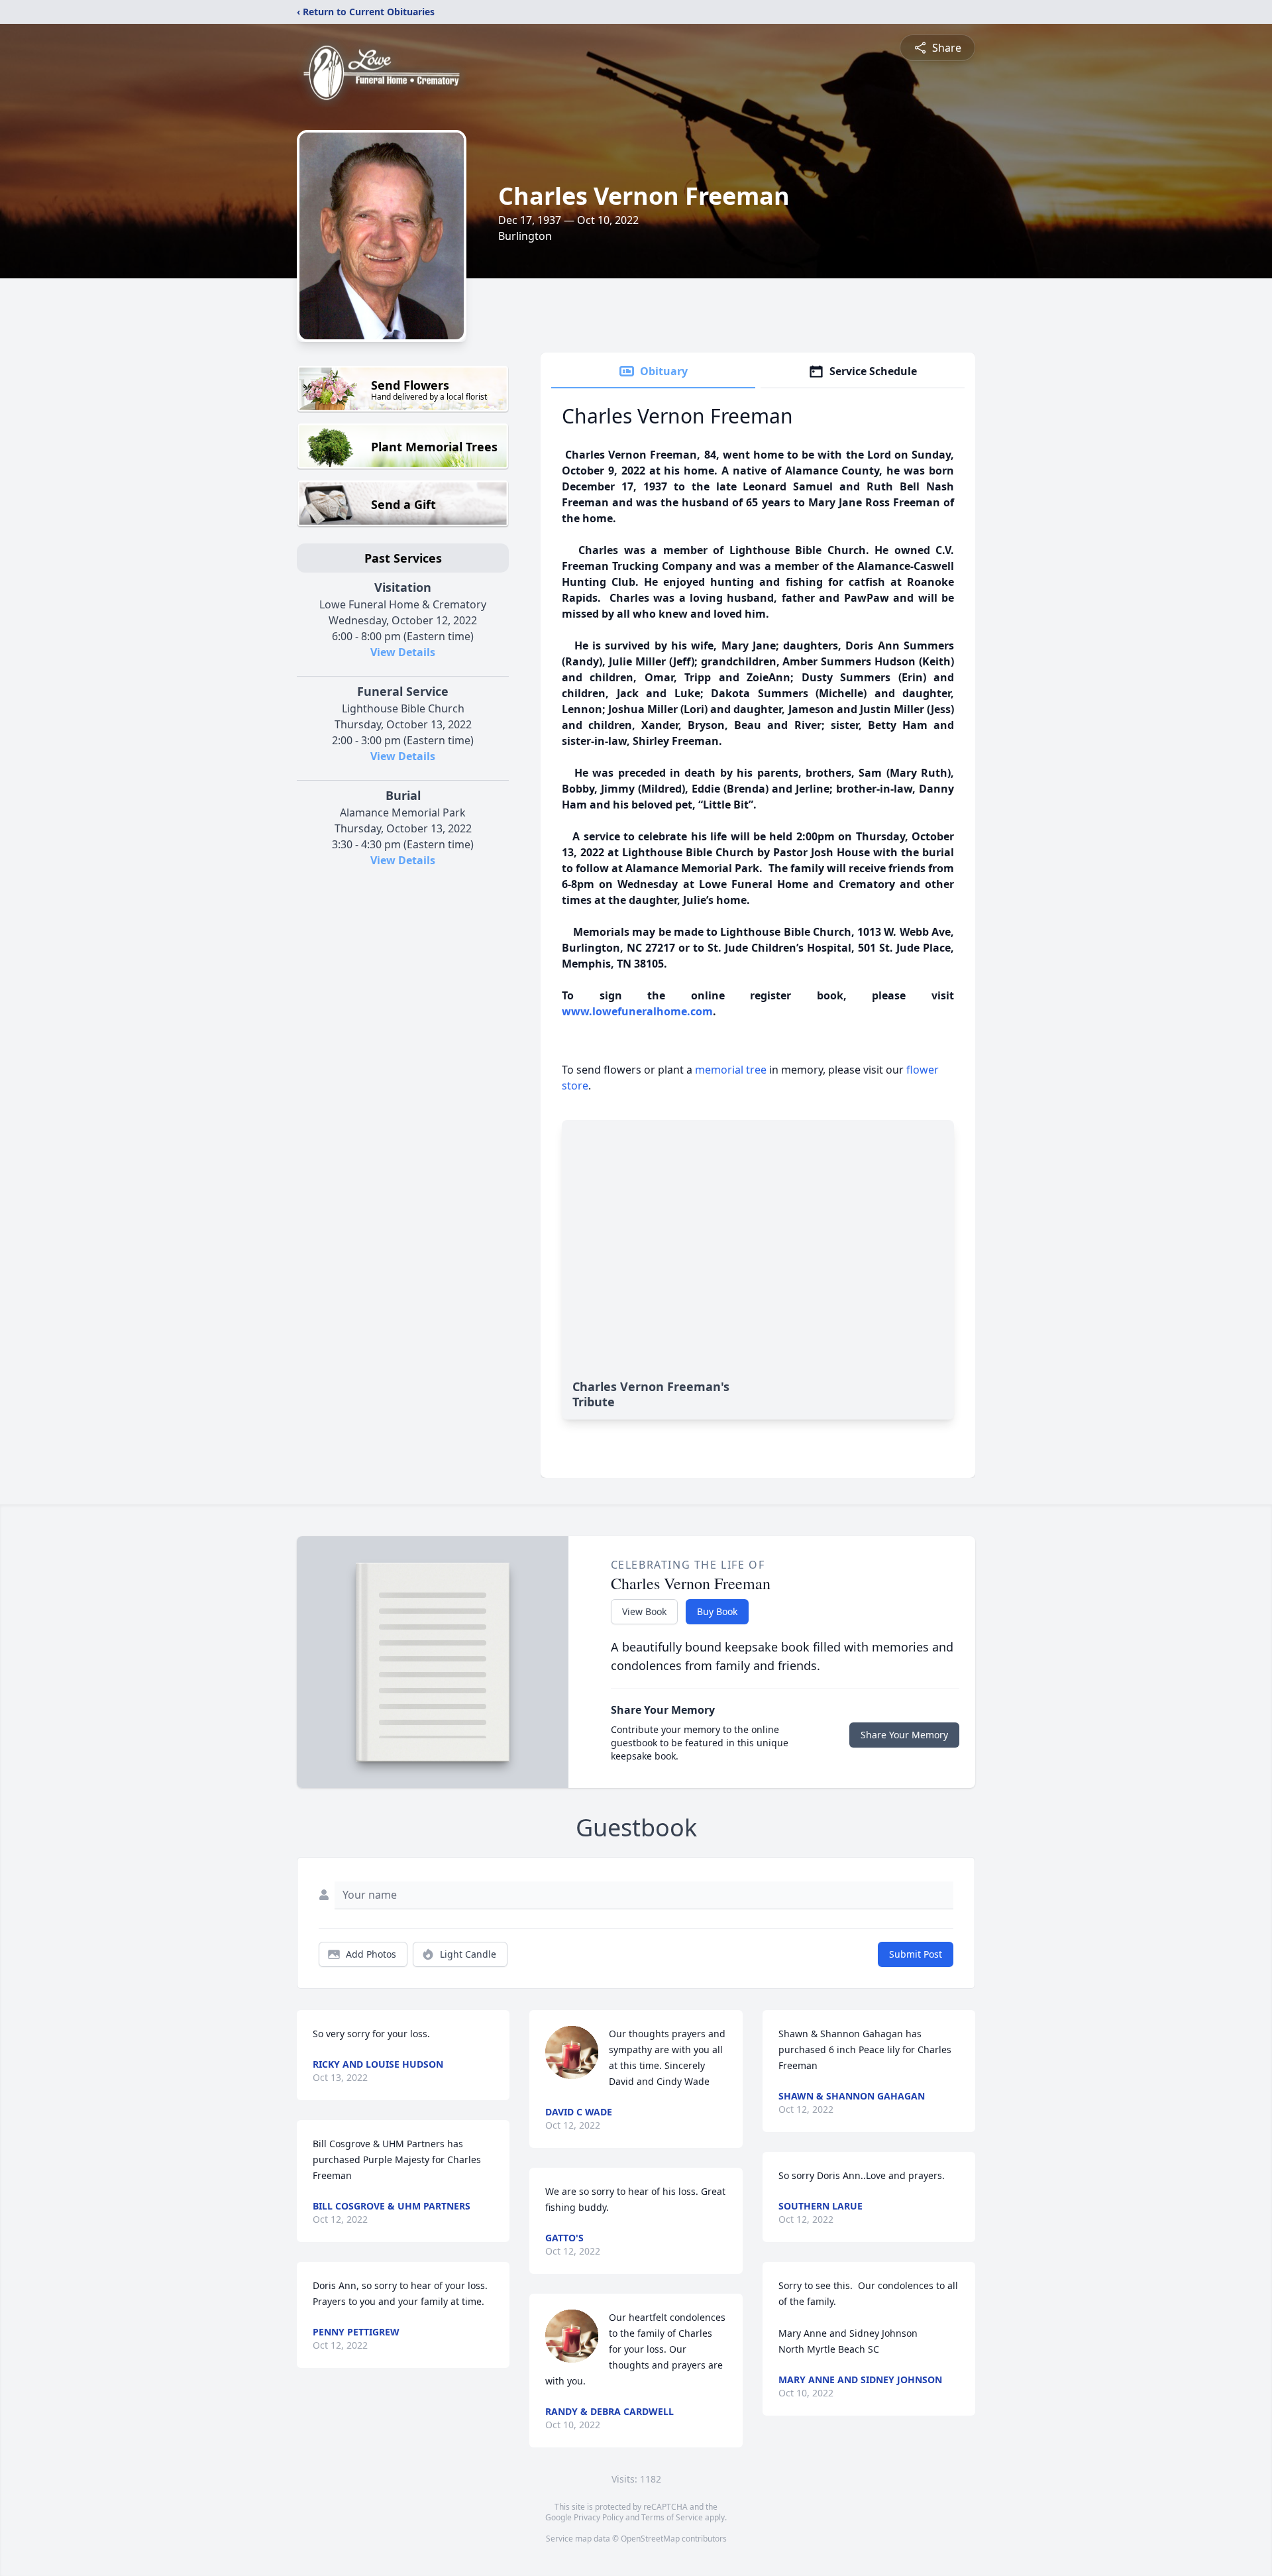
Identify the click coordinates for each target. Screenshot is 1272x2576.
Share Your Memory (904, 1735)
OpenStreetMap (650, 2539)
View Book (644, 1611)
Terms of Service (672, 2517)
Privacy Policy (599, 2517)
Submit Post (916, 1954)
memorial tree (731, 1070)
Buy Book (717, 1611)
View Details (403, 652)
